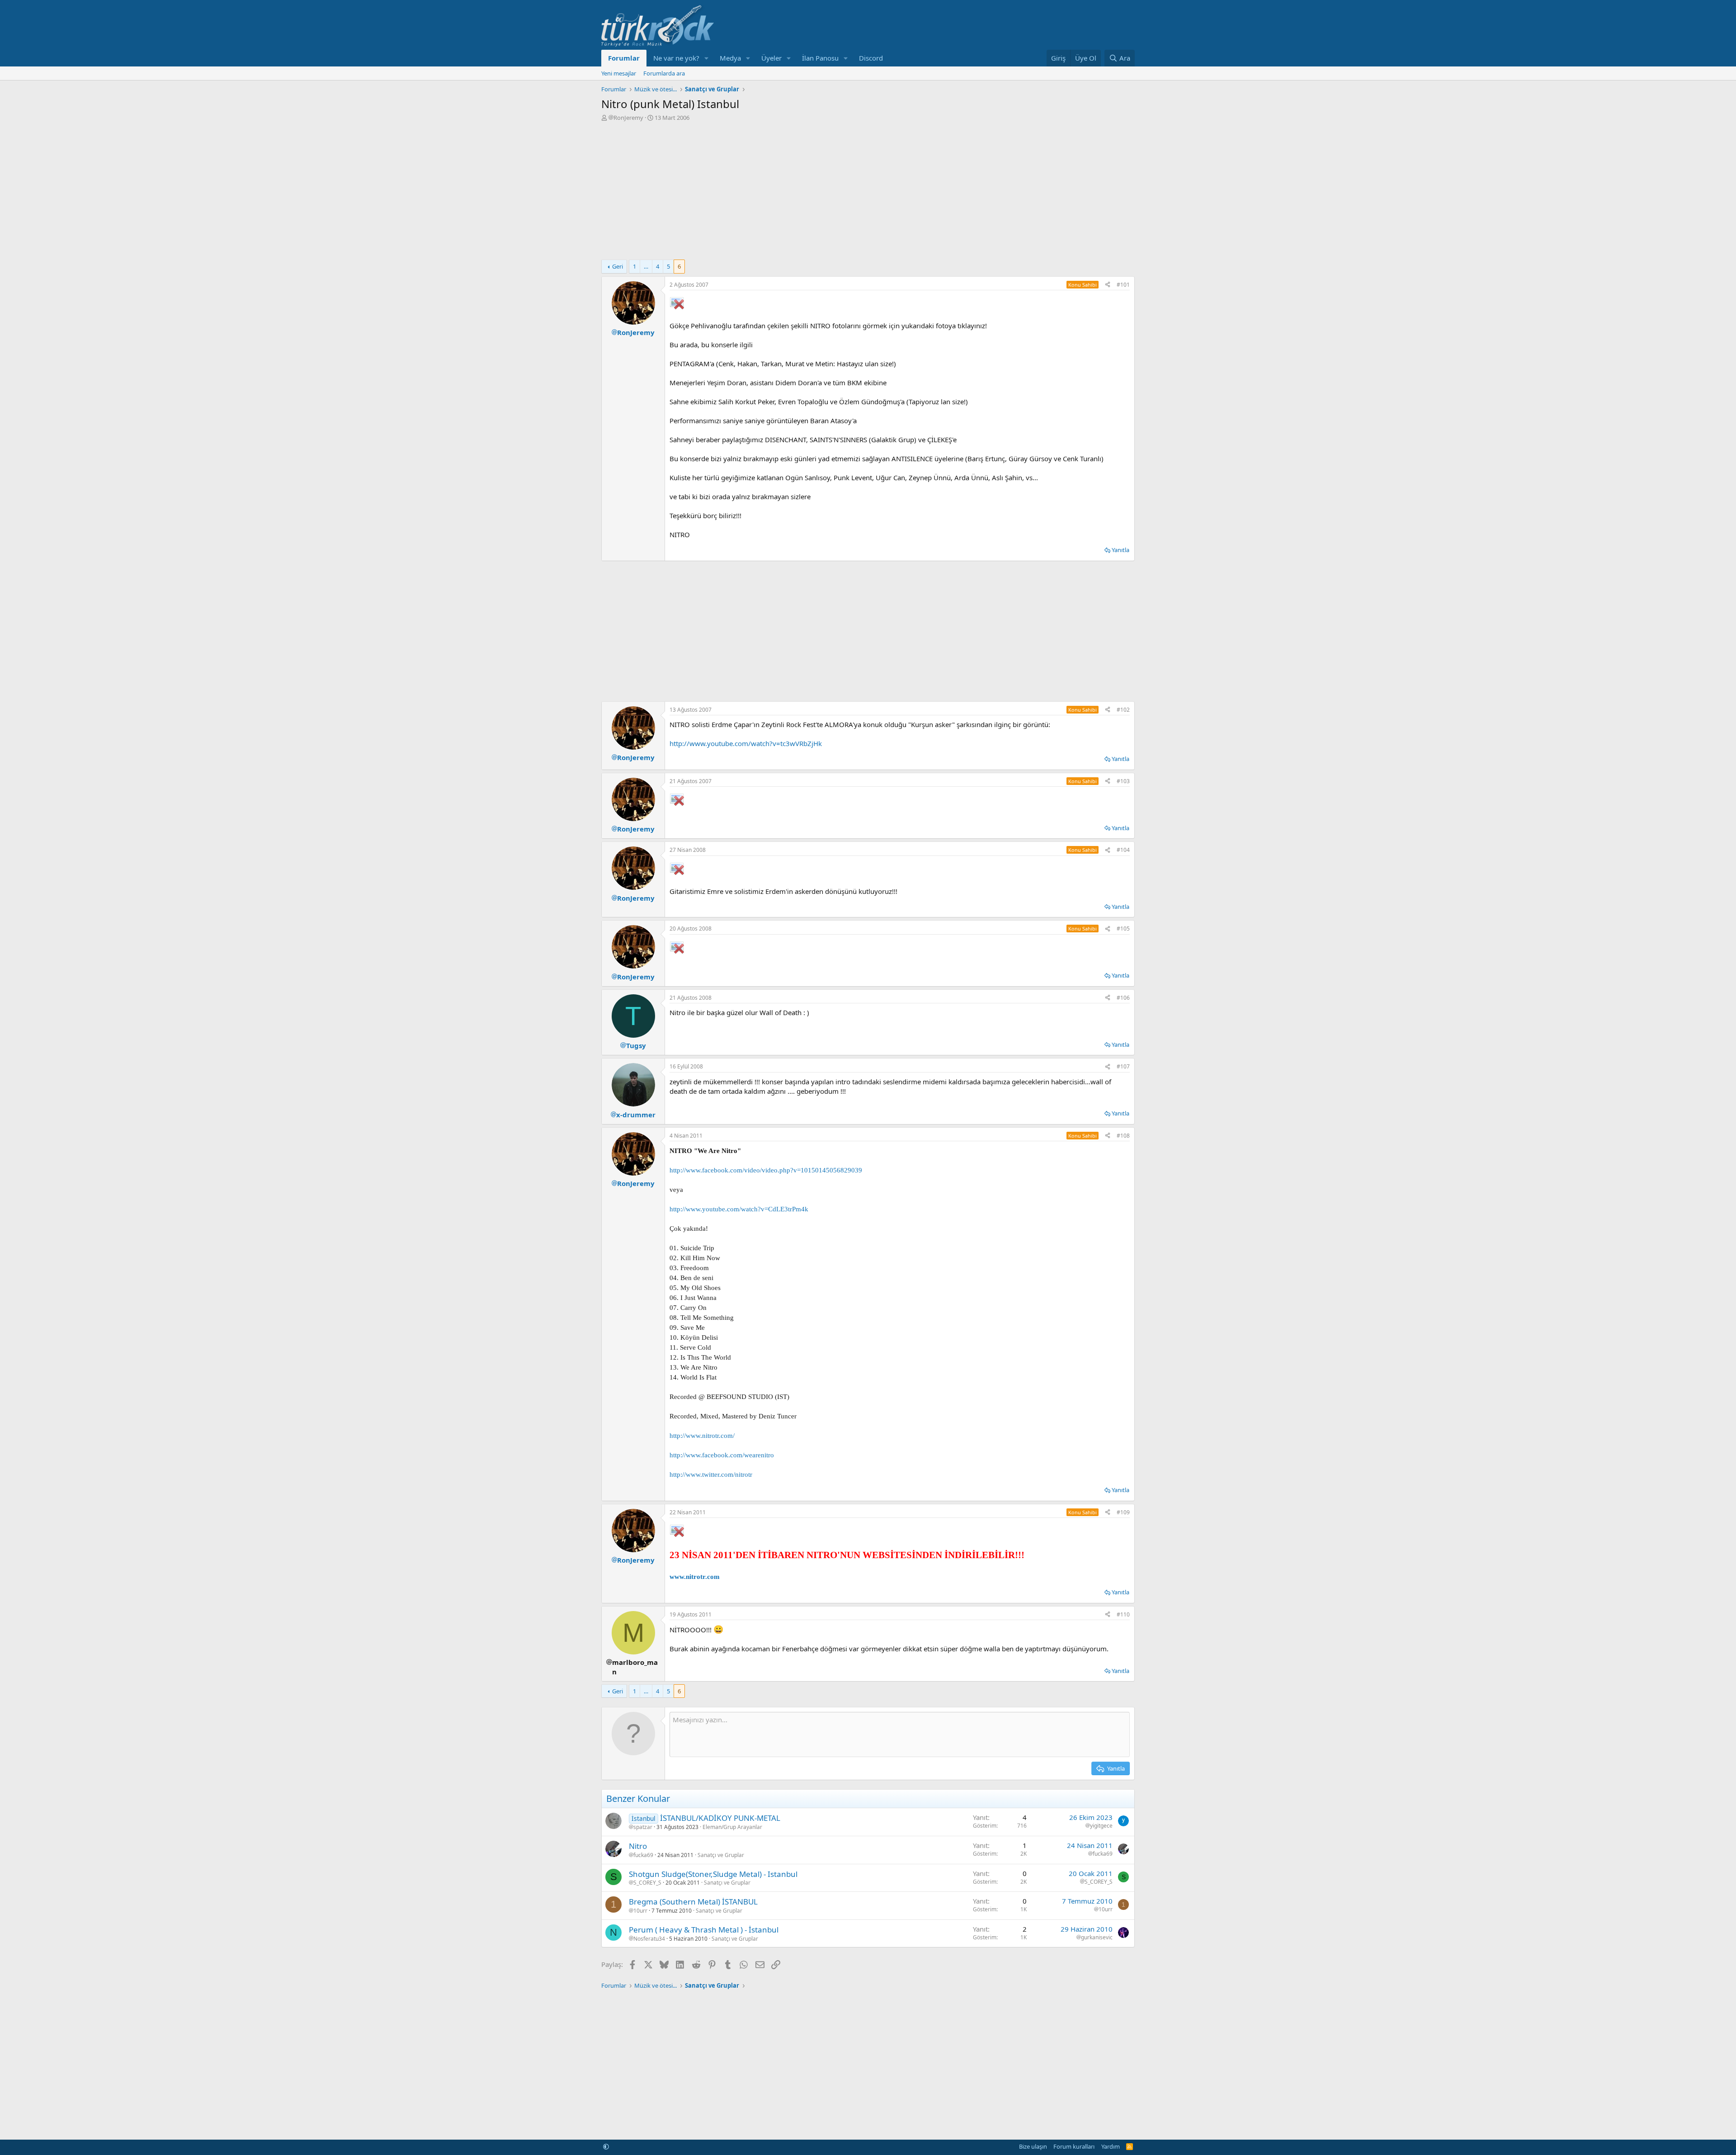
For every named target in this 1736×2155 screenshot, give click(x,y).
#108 (1123, 1136)
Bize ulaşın (1033, 2146)
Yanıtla (1120, 550)
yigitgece (1101, 1826)
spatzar (643, 1827)
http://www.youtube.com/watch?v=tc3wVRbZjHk (746, 743)
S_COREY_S (647, 1883)
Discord (871, 58)
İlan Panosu (820, 58)
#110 (1123, 1614)
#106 (1123, 998)
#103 (1123, 781)
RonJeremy (628, 118)
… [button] (646, 266)
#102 (1123, 710)
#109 (1123, 1512)
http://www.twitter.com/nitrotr (711, 1474)
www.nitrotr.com (695, 1577)
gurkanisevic (1097, 1938)
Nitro (638, 1846)
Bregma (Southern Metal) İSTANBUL (693, 1902)
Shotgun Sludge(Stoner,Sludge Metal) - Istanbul (713, 1874)
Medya (730, 58)
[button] (707, 58)
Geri (618, 266)
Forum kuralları (1074, 2146)
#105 (1123, 929)
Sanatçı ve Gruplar (721, 1855)
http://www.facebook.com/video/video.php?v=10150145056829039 (766, 1170)
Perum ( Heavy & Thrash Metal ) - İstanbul (704, 1930)
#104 (1123, 850)
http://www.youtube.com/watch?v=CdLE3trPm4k (739, 1209)
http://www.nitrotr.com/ (702, 1436)
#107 (1123, 1066)
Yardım (1111, 2146)
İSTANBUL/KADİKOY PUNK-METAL (720, 1818)
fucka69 (643, 1855)
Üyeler (771, 58)
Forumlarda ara (664, 73)
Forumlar (624, 58)
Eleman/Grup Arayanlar (732, 1827)
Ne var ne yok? (676, 58)
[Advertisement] (868, 189)
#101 (1123, 285)
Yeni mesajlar (619, 73)
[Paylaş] (1108, 285)
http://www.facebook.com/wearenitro (722, 1455)
